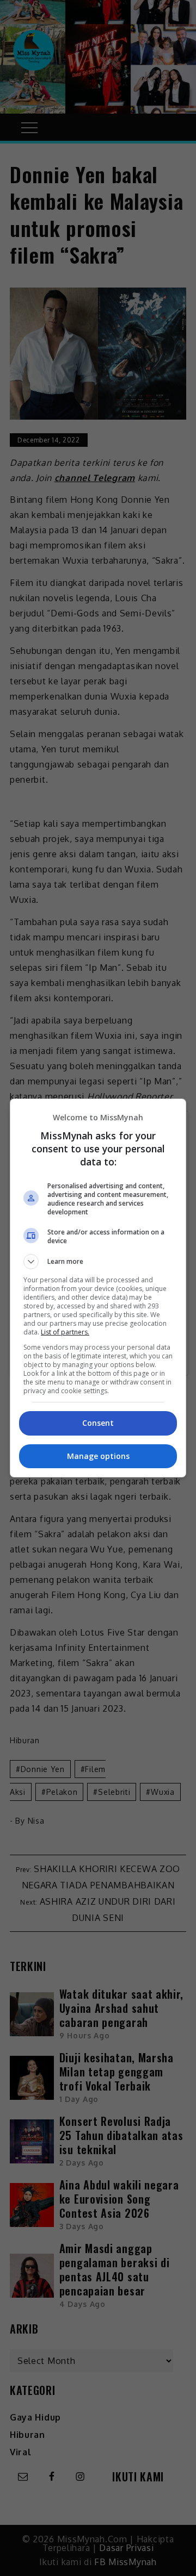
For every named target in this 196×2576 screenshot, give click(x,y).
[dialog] (98, 1288)
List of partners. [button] (65, 1332)
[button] (98, 1262)
